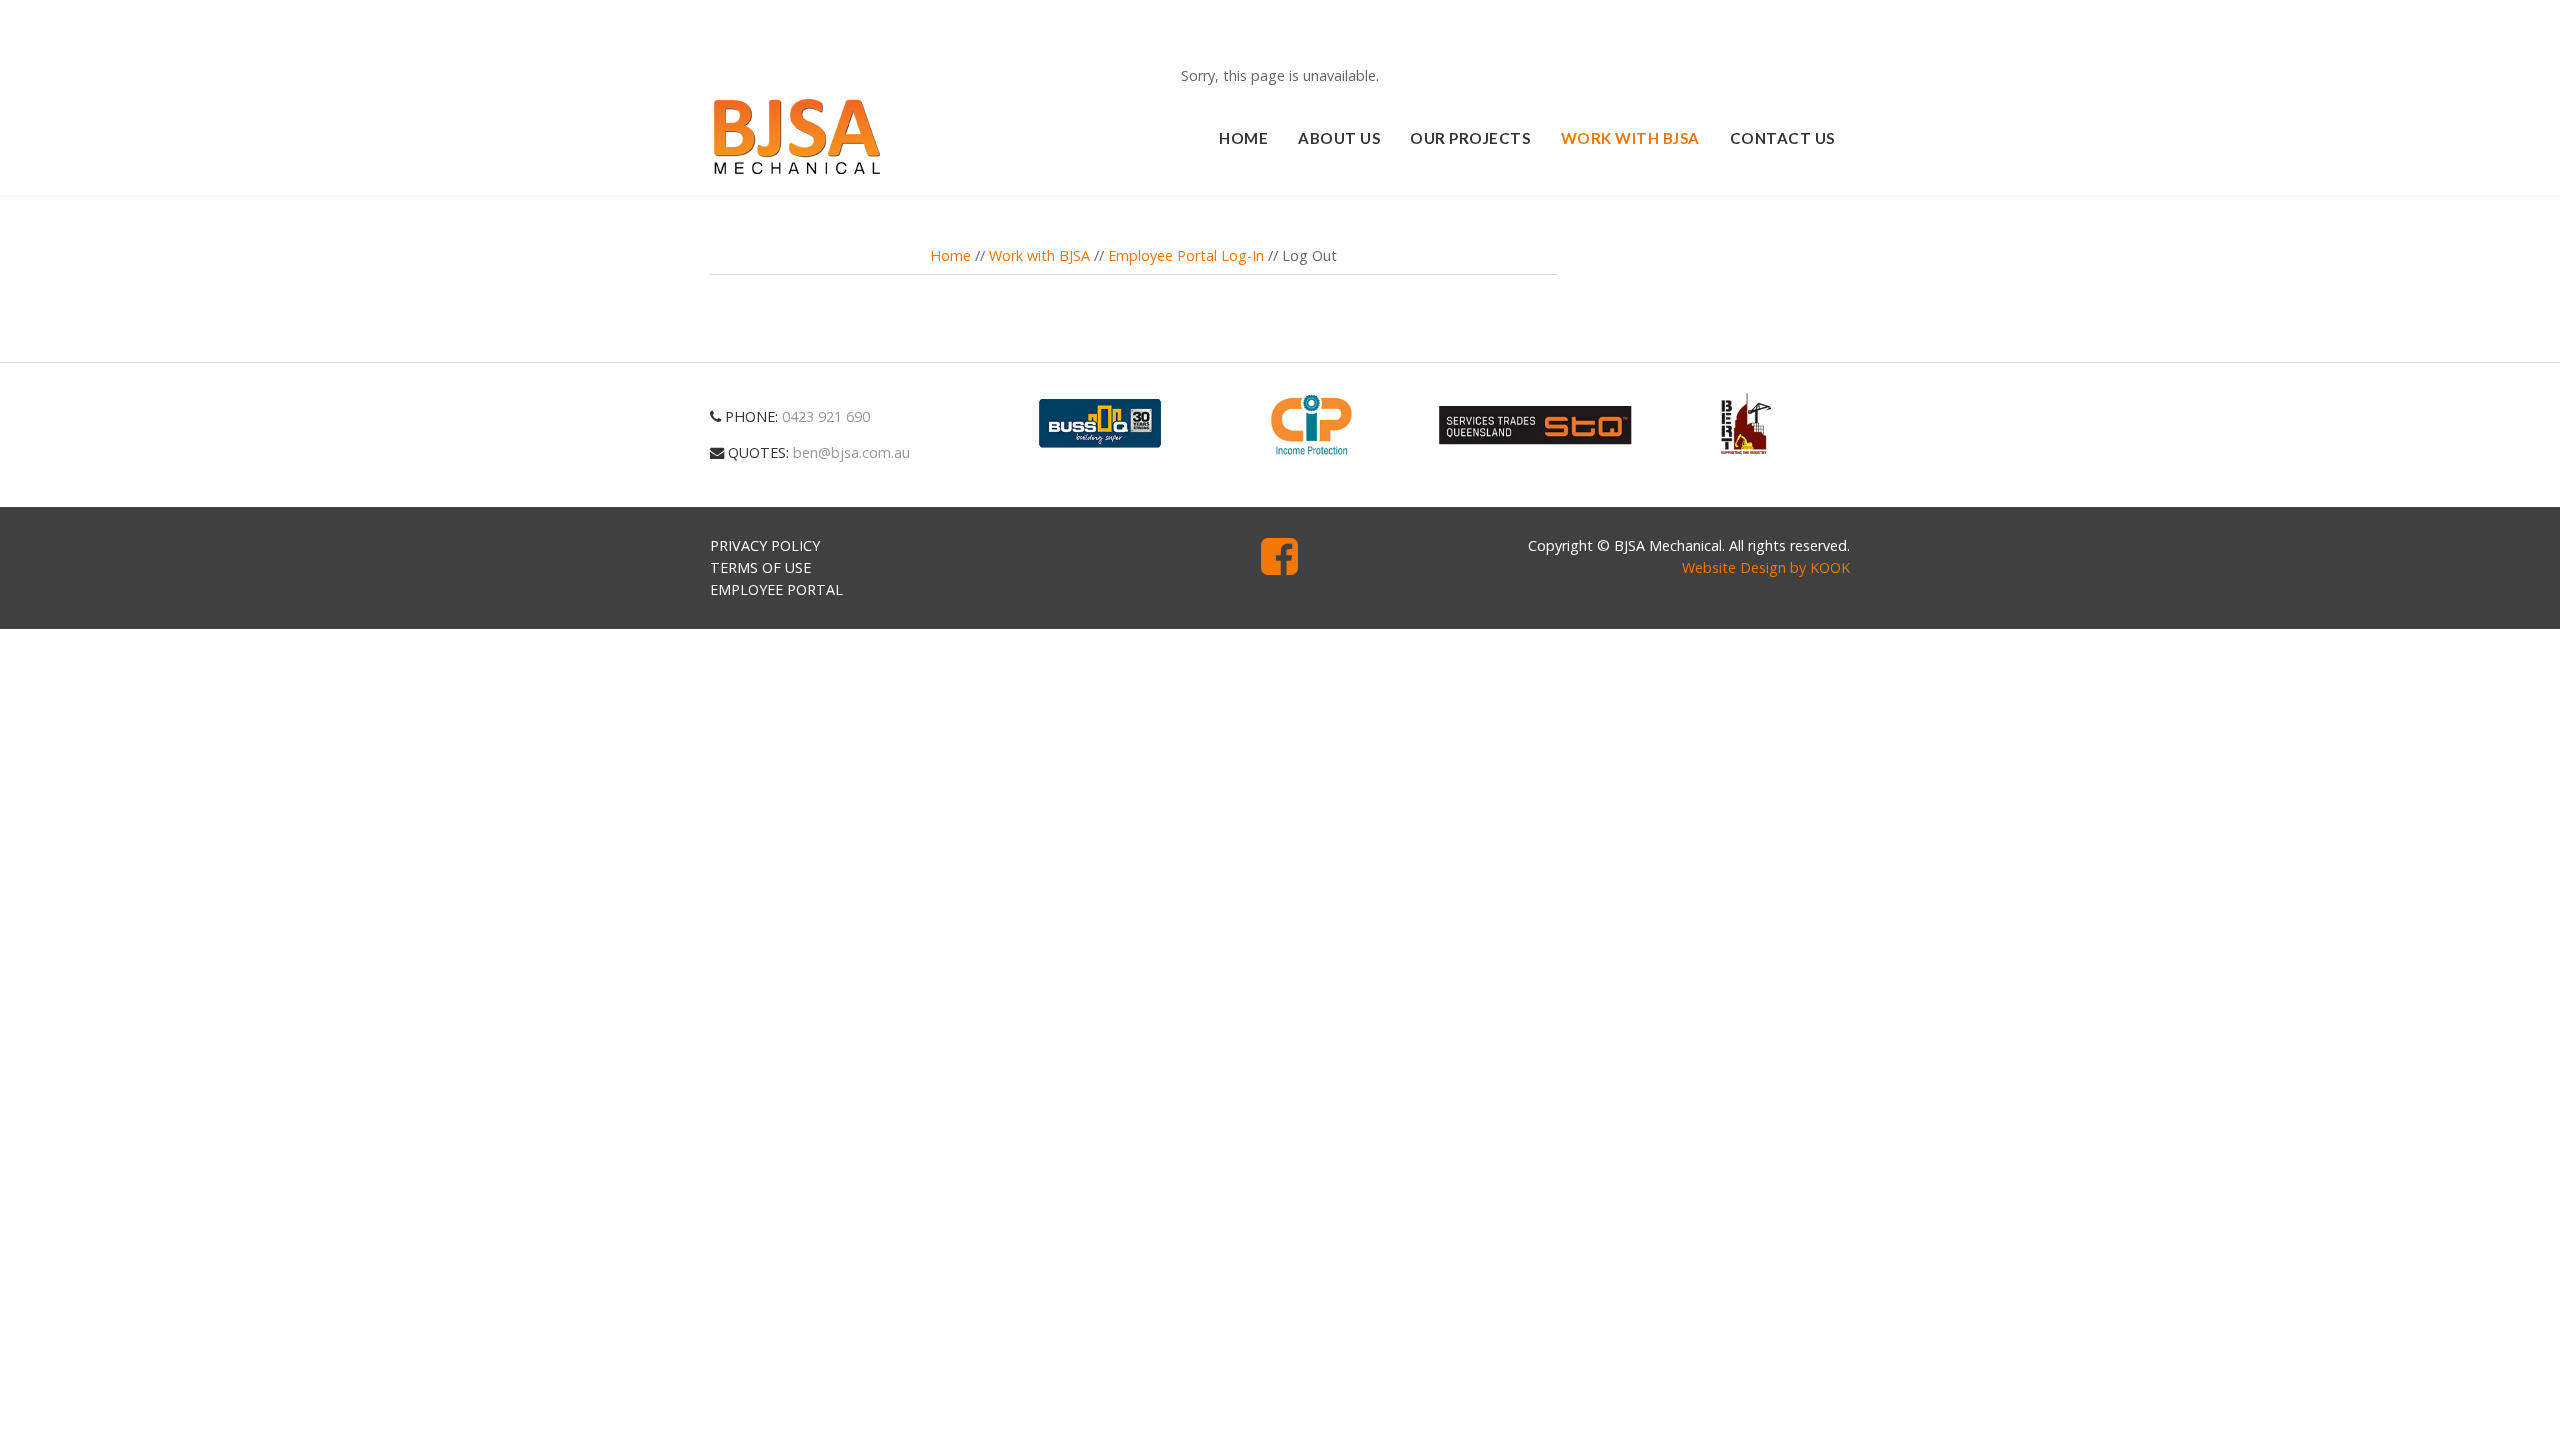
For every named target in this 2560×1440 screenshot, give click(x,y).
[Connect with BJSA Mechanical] (1279, 566)
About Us (1339, 138)
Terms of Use (760, 567)
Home (1243, 138)
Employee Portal (776, 589)
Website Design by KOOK (1766, 567)
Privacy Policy (765, 545)
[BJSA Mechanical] (797, 137)
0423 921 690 (826, 416)
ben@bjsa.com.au (851, 452)
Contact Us (1782, 138)
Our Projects (1470, 138)
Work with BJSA (1630, 138)
